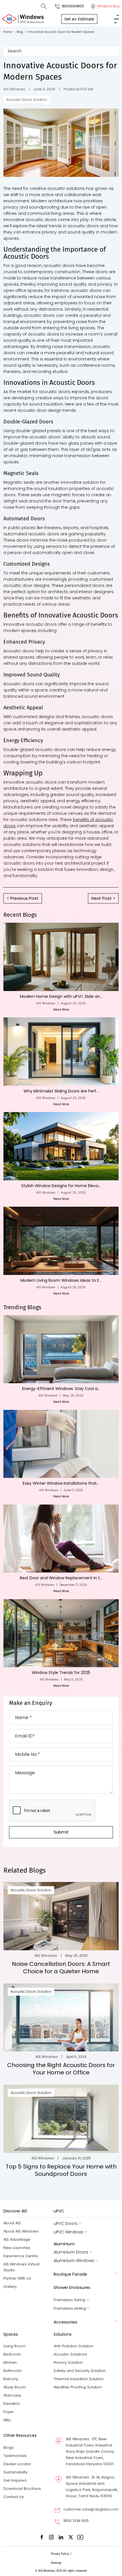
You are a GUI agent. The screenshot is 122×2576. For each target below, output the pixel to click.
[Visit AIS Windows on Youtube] (80, 2537)
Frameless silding (70, 2308)
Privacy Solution (68, 2362)
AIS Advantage (17, 2239)
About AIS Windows (21, 2231)
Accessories (65, 2322)
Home (9, 32)
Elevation (12, 2404)
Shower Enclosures (72, 2288)
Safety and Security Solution (80, 2371)
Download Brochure (22, 2489)
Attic (7, 2420)
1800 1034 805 (76, 2521)
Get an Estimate (79, 19)
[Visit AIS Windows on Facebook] (42, 2537)
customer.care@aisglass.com (91, 2509)
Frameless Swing (69, 2300)
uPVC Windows (69, 2232)
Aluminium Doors (71, 2252)
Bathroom (13, 2371)
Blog (21, 32)
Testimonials (15, 2456)
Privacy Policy (60, 2554)
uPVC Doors (66, 2224)
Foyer (9, 2412)
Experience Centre (21, 2256)
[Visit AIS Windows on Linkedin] (61, 2537)
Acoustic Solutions (70, 2354)
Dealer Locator (17, 2464)
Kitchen (10, 2362)
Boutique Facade (70, 2274)
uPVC (59, 2211)
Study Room (15, 2387)
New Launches (17, 2248)
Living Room (14, 2346)
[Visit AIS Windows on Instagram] (51, 2537)
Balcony (11, 2379)
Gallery (10, 2287)
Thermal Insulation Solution (79, 2379)
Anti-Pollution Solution (73, 2346)
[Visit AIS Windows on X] (71, 2537)
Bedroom (12, 2354)
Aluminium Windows (74, 2261)
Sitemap (56, 2563)
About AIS (12, 2223)
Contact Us (14, 2497)
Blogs (9, 2447)
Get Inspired (15, 2480)
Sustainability (15, 2472)
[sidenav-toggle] (116, 19)
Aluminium (64, 2244)
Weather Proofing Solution (78, 2387)
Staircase (12, 2395)
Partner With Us (17, 2278)
